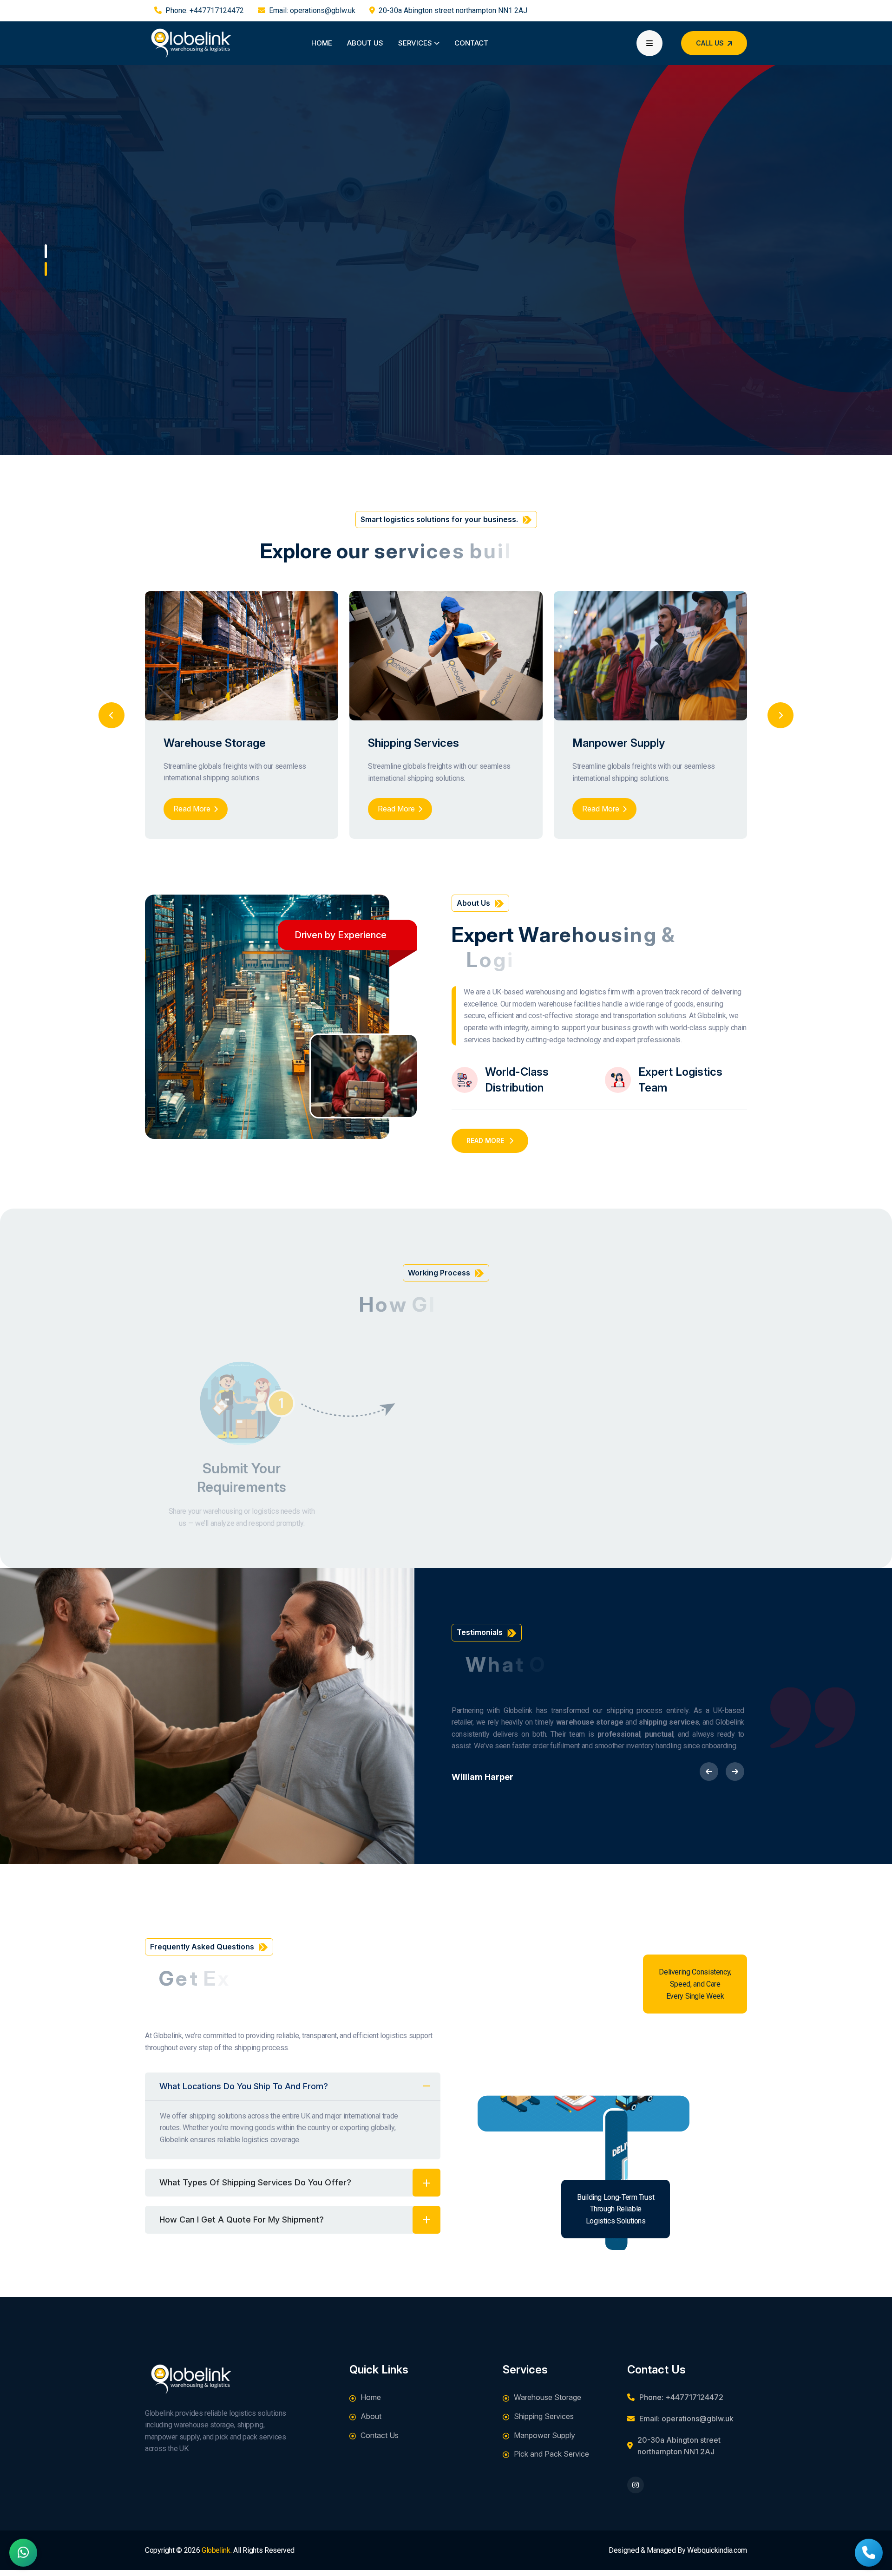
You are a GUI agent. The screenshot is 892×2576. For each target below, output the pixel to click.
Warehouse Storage (215, 743)
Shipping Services (413, 743)
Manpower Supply (619, 743)
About (371, 2416)
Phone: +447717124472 (205, 10)
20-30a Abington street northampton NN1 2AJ (453, 10)
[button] (46, 251)
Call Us (710, 43)
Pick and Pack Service (551, 2454)
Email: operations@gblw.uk (312, 10)
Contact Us (380, 2435)
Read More (180, 376)
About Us (365, 43)
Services (416, 43)
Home (322, 43)
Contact (471, 43)
